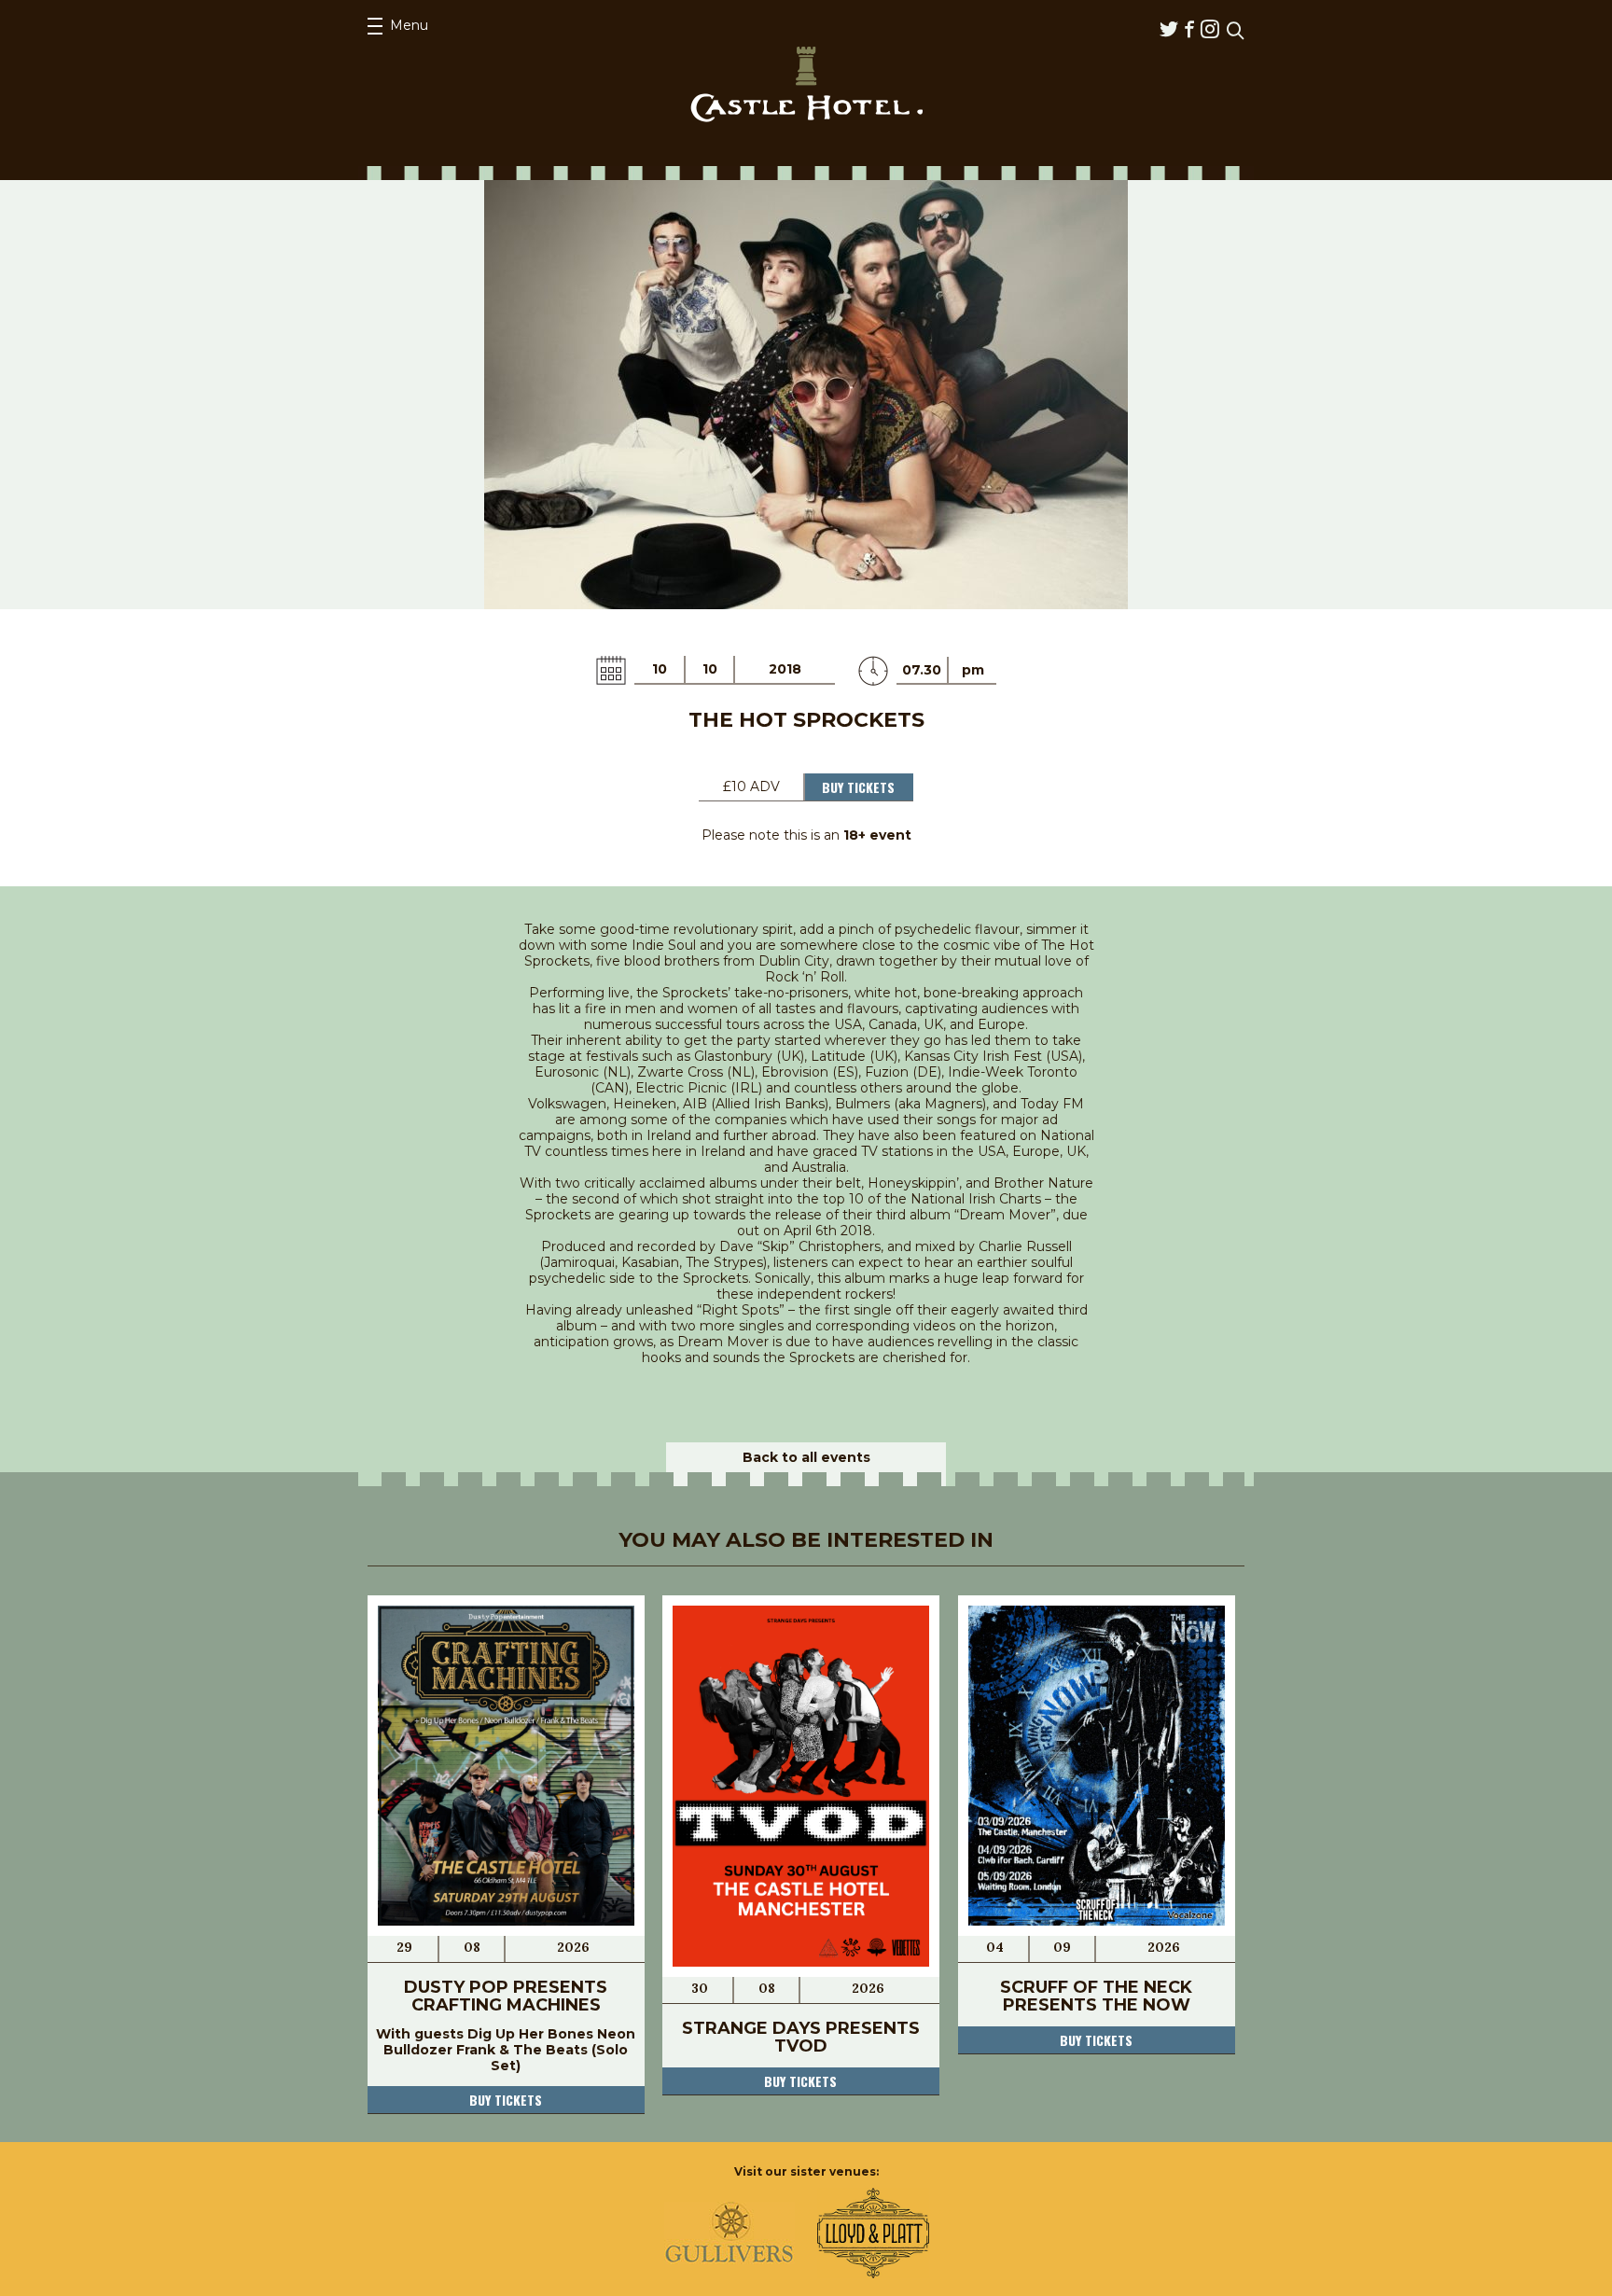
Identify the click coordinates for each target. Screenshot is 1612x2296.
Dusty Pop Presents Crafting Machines (506, 1996)
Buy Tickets (858, 787)
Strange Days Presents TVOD (801, 2037)
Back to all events (806, 1457)
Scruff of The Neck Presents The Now (1096, 1996)
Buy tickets (506, 2100)
